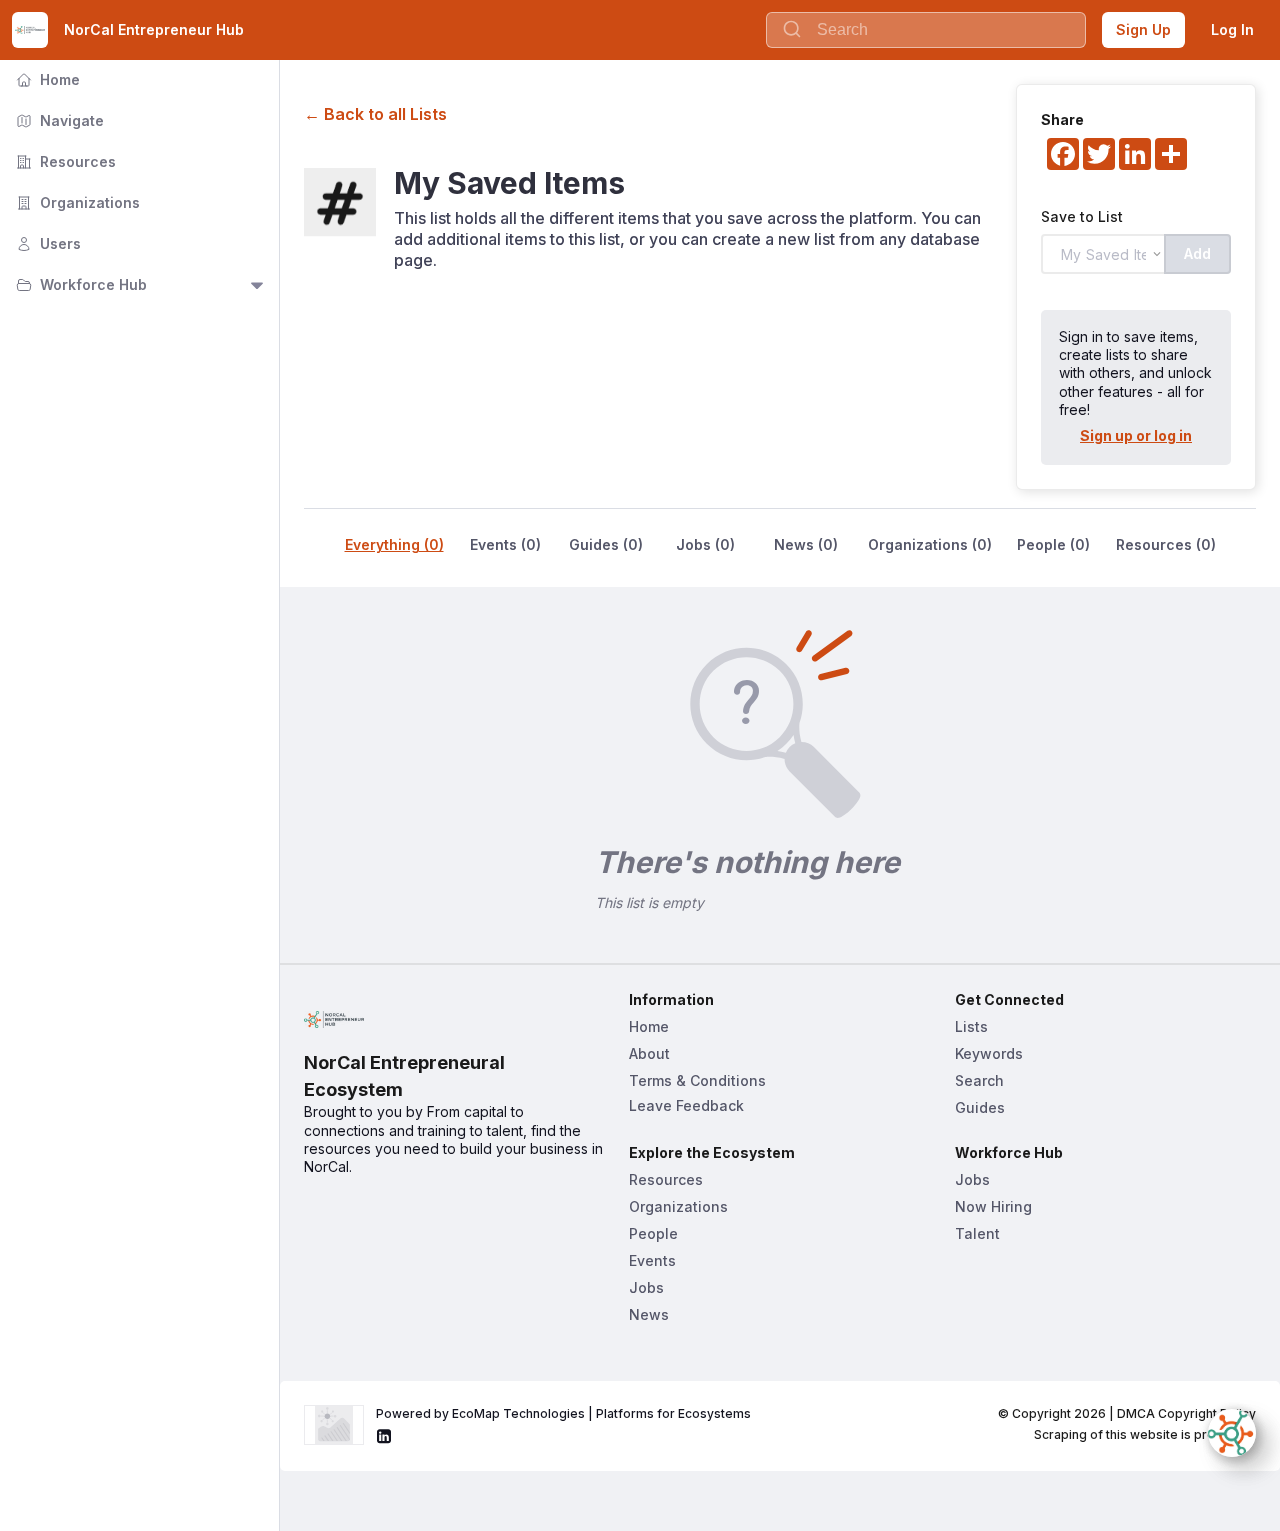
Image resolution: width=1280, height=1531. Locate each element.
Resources (64, 161)
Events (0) (505, 544)
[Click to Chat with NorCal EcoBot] (1232, 1433)
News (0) (806, 544)
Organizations (76, 202)
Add (1197, 253)
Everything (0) (394, 544)
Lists (971, 1026)
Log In (1232, 29)
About (649, 1053)
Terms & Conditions (697, 1080)
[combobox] (926, 30)
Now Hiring (993, 1206)
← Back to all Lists (375, 114)
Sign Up (1143, 29)
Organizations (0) (930, 544)
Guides (980, 1107)
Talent (977, 1233)
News (649, 1314)
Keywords (989, 1053)
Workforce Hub (79, 284)
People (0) (1053, 544)
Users (46, 243)
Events (652, 1260)
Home (46, 79)
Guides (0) (606, 544)
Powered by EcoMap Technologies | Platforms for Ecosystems (563, 1413)
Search (979, 1080)
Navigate (58, 120)
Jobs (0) (705, 544)
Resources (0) (1166, 544)
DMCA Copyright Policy (1186, 1413)
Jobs (646, 1287)
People (653, 1233)
